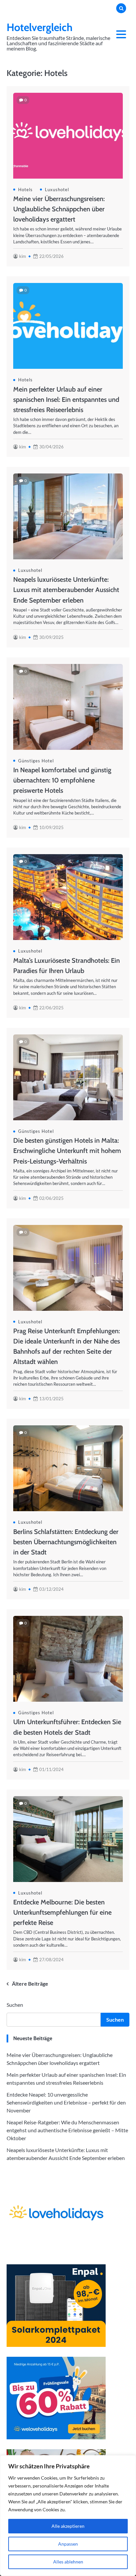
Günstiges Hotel (36, 761)
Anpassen (68, 2544)
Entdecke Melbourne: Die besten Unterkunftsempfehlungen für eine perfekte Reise (62, 1912)
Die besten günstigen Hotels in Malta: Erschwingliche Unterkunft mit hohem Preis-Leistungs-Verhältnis (67, 1151)
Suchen (15, 2005)
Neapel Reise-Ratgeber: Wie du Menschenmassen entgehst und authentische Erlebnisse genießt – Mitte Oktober (67, 2130)
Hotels (25, 190)
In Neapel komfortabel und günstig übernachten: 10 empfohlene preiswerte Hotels (62, 780)
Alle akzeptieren (68, 2526)
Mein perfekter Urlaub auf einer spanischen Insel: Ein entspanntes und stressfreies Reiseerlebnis (66, 400)
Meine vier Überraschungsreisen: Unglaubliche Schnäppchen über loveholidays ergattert (59, 209)
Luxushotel (57, 190)
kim (23, 256)
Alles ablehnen (68, 2562)
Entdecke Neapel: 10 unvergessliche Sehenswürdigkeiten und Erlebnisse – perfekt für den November (66, 2102)
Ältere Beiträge (30, 1984)
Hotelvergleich (40, 27)
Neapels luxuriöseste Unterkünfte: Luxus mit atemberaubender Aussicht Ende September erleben (66, 590)
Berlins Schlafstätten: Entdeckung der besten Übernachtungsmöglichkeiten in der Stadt (66, 1542)
